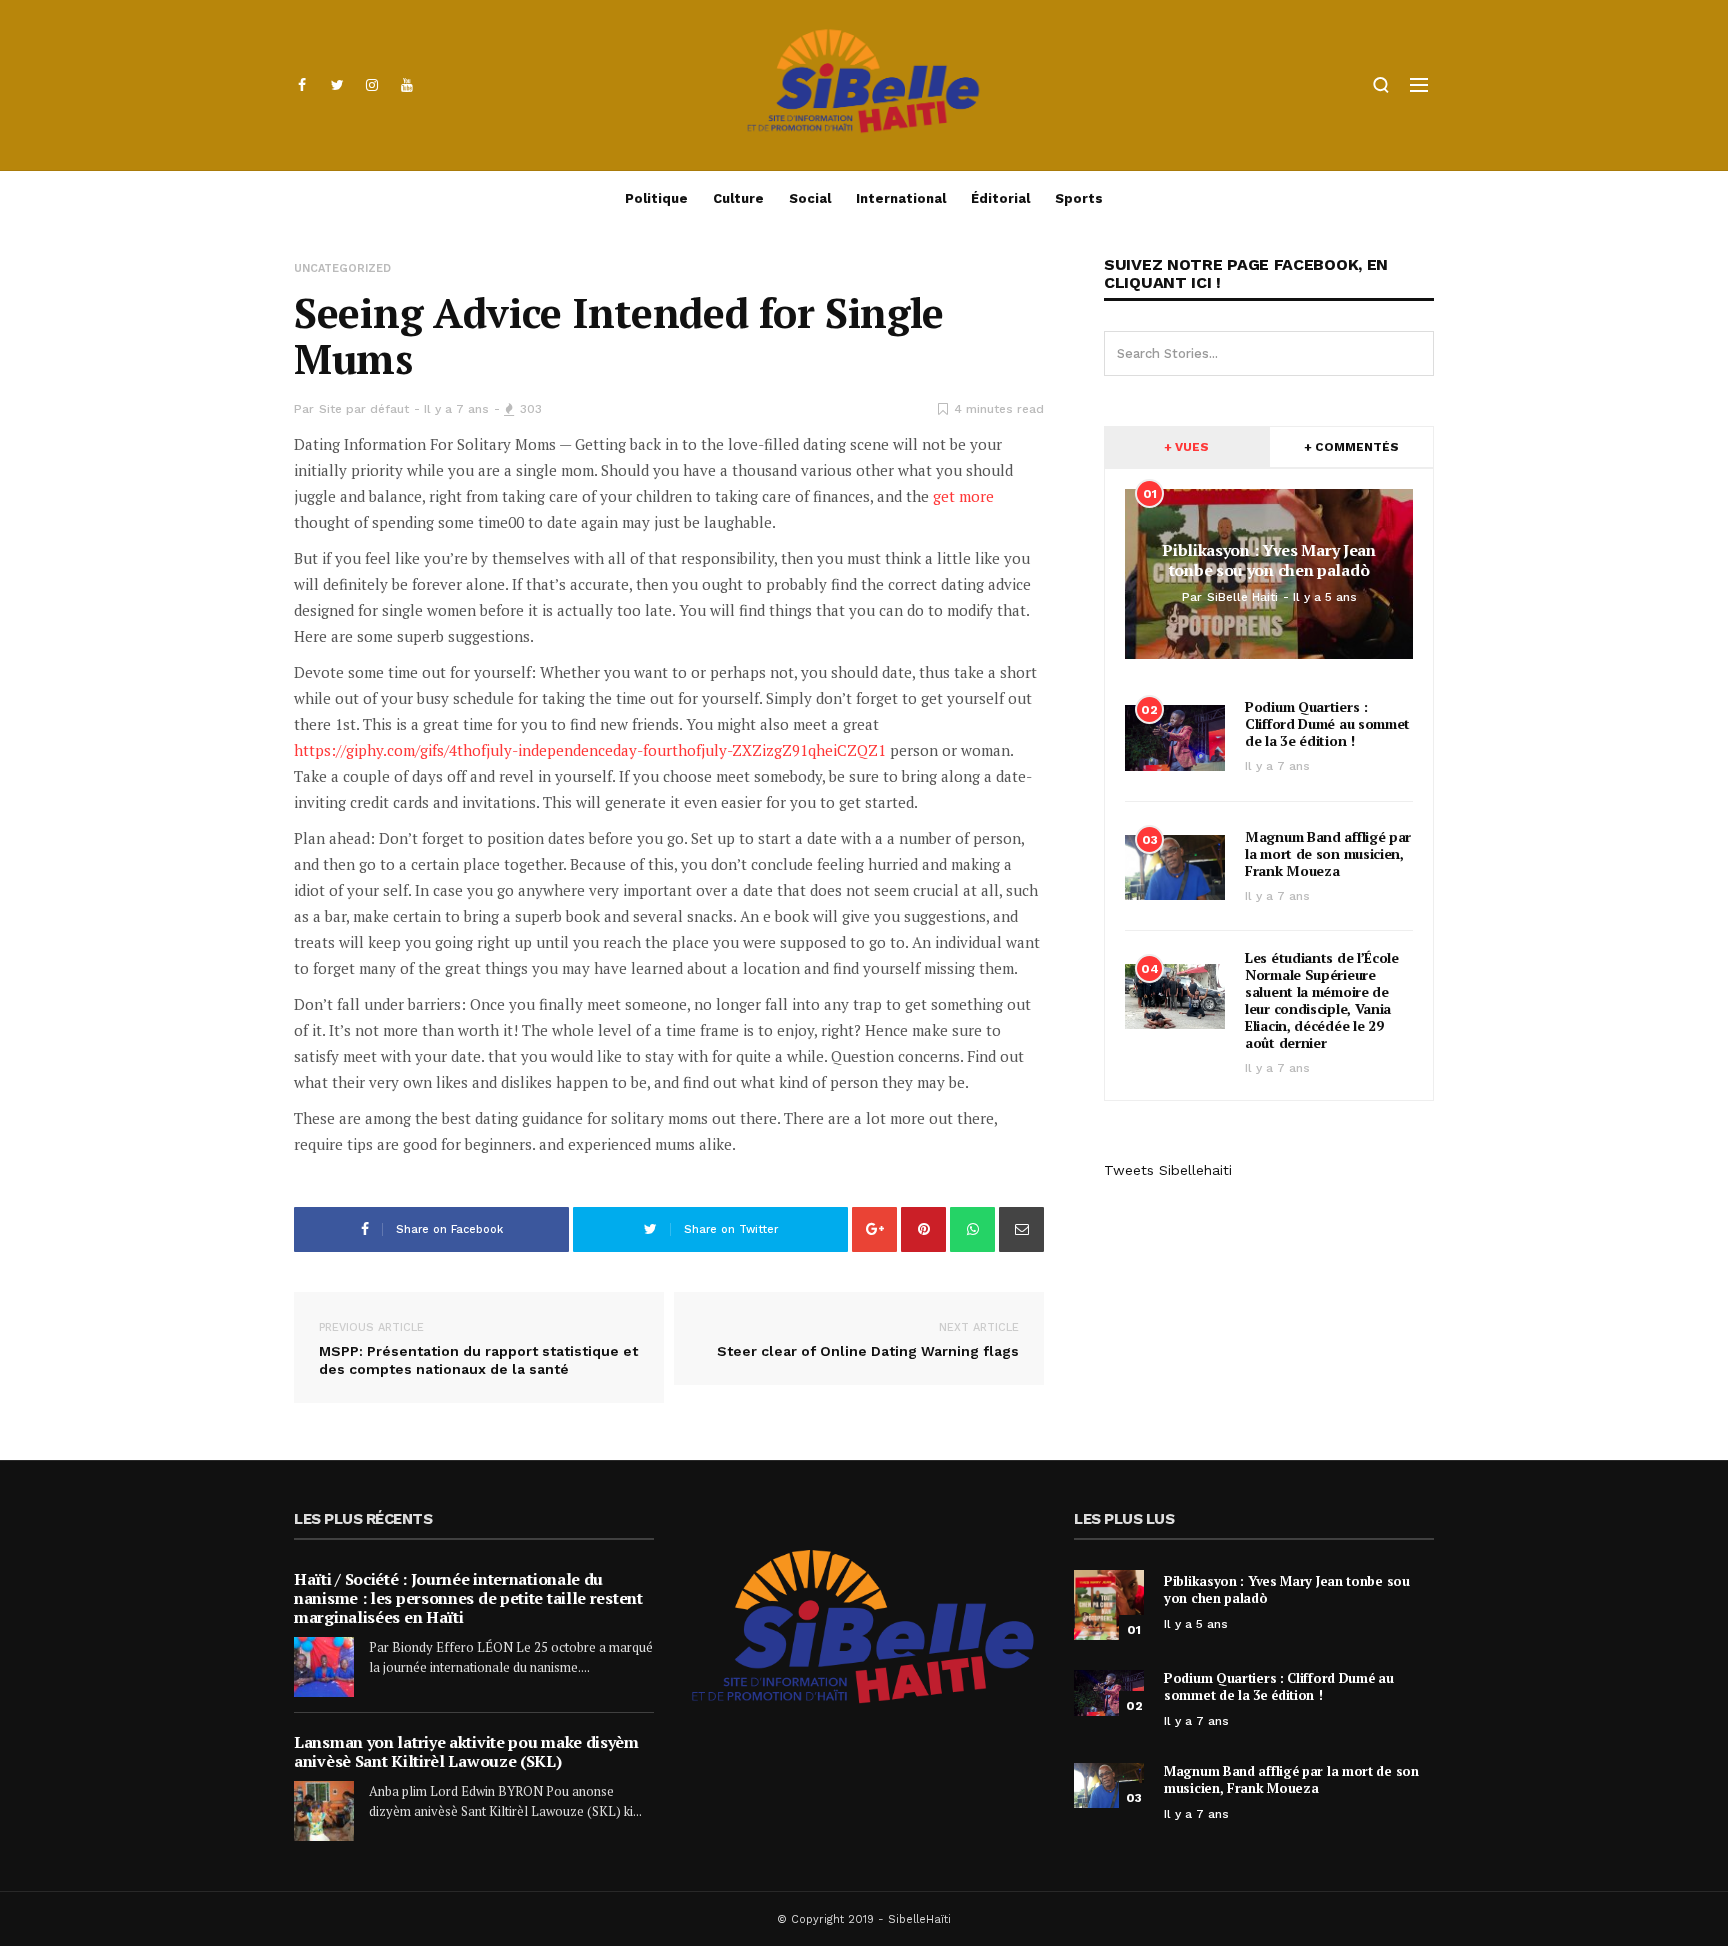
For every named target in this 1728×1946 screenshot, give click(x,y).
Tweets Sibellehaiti (1168, 1170)
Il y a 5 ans (1196, 1624)
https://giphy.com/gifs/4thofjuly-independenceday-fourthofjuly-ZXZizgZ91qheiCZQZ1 (590, 750)
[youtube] (407, 85)
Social (810, 198)
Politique (656, 198)
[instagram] (372, 85)
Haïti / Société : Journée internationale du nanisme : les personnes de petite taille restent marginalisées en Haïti (468, 1598)
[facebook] (302, 85)
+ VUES (1186, 447)
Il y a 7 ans (456, 409)
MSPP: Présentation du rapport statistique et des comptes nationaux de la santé (478, 1349)
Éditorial (1000, 198)
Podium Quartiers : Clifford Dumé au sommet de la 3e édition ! (1327, 723)
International (901, 198)
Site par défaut (364, 409)
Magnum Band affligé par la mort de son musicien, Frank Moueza (1328, 853)
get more (963, 496)
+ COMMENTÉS (1351, 447)
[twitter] (337, 85)
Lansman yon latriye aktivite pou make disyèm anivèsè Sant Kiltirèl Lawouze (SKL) (466, 1751)
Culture (738, 198)
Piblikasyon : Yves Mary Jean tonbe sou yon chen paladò (1287, 1589)
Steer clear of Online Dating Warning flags (868, 1340)
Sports (1079, 198)
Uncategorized (342, 268)
